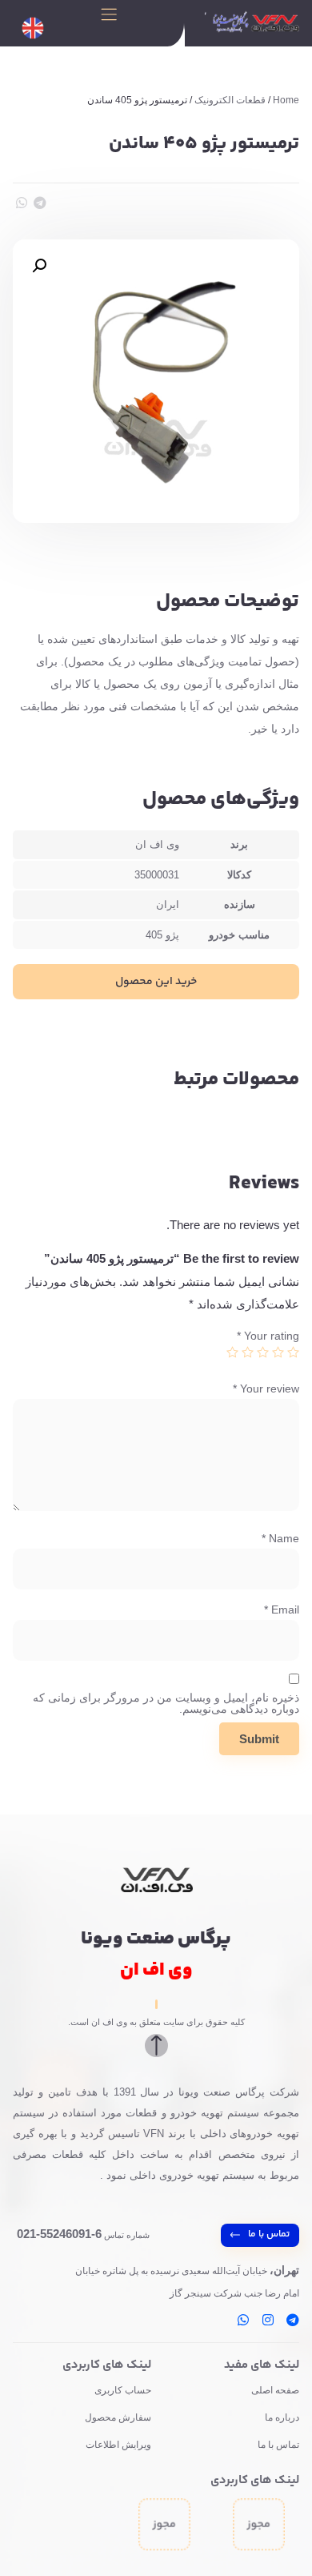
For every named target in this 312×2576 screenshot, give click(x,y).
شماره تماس (83, 2235)
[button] (40, 203)
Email (282, 1609)
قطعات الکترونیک (230, 100)
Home (286, 100)
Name (280, 1538)
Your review (266, 1388)
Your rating (268, 1336)
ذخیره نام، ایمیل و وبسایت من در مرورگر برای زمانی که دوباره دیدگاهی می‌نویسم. (166, 1703)
